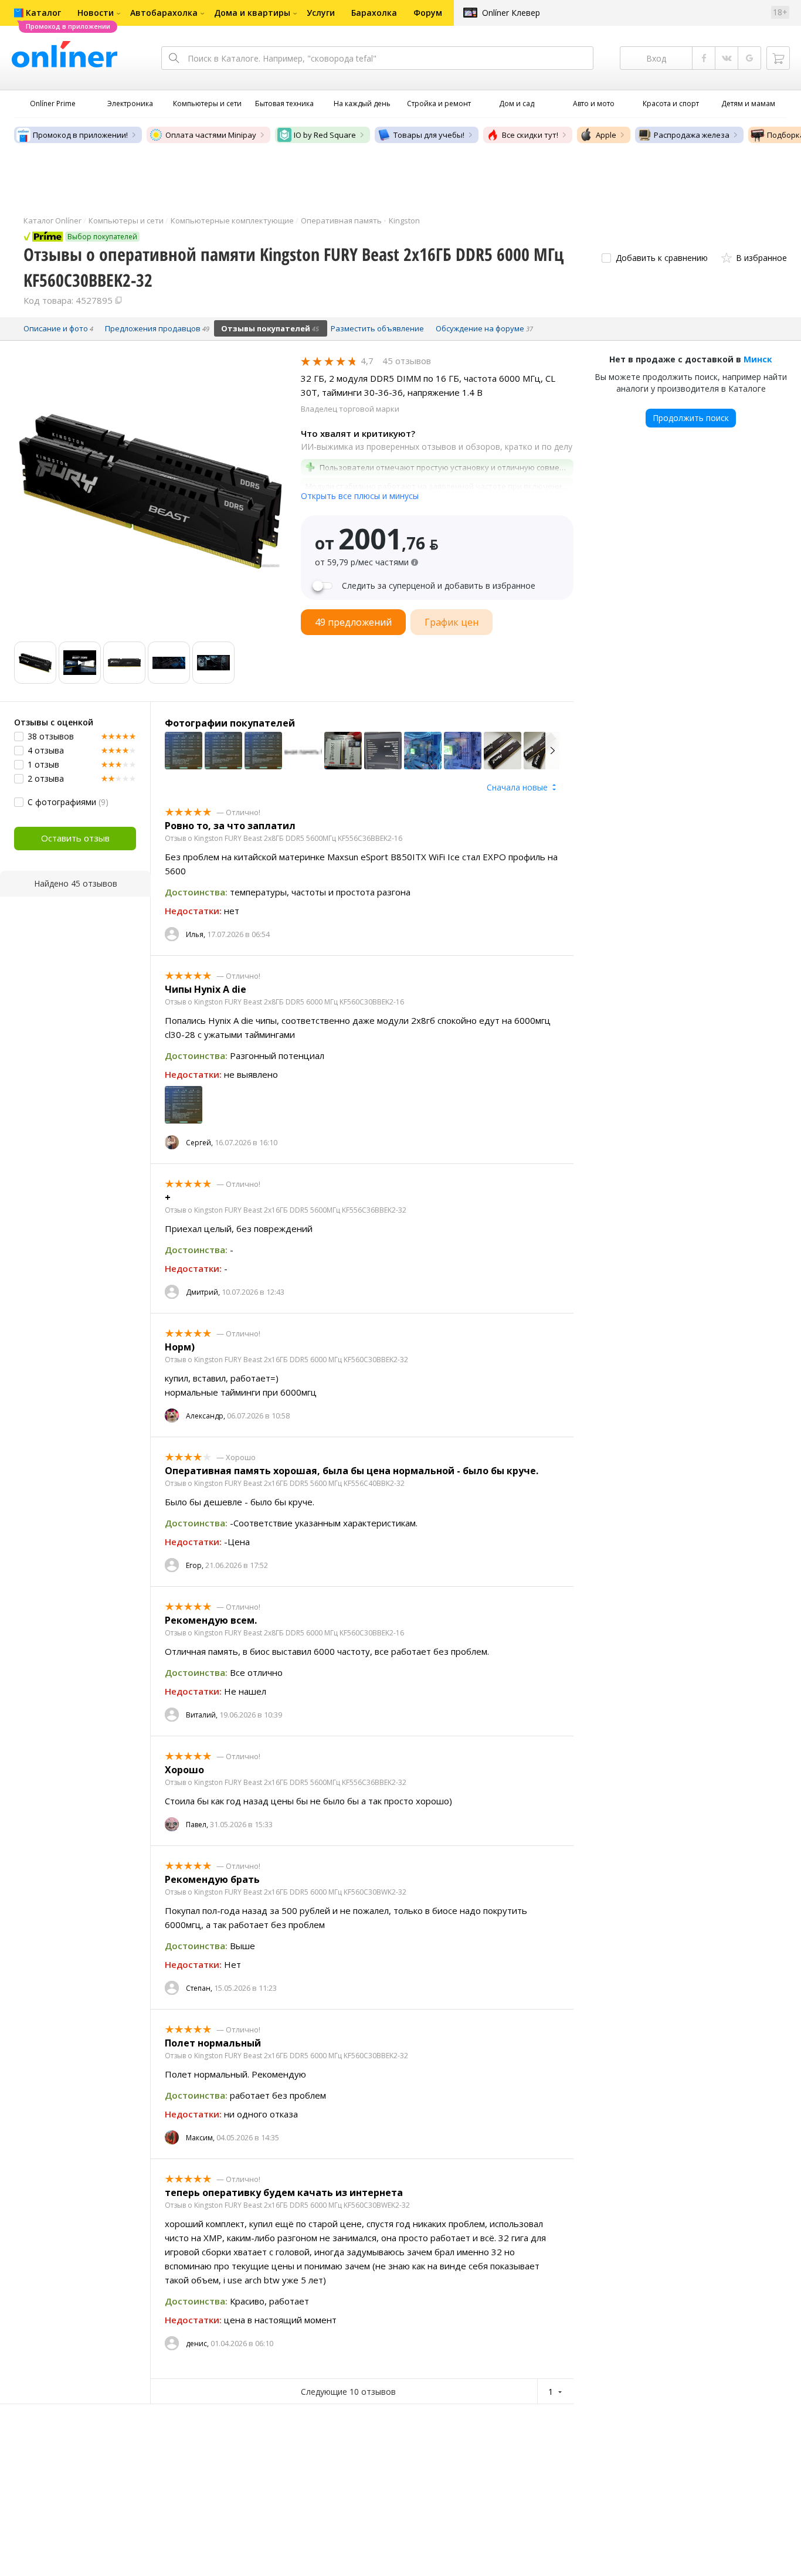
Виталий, (202, 1715)
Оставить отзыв (75, 838)
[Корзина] (778, 58)
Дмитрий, (203, 1292)
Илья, (196, 934)
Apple (606, 135)
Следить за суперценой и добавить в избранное (439, 586)
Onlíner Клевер (511, 13)
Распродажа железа (692, 135)
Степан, (199, 1988)
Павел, (197, 1825)
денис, (197, 2343)
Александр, (206, 1416)
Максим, (200, 2138)
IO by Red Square (325, 135)
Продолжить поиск (691, 418)
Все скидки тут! (530, 135)
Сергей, (199, 1143)
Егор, (195, 1565)
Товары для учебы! (429, 135)
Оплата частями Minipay (211, 135)
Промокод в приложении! (80, 135)
